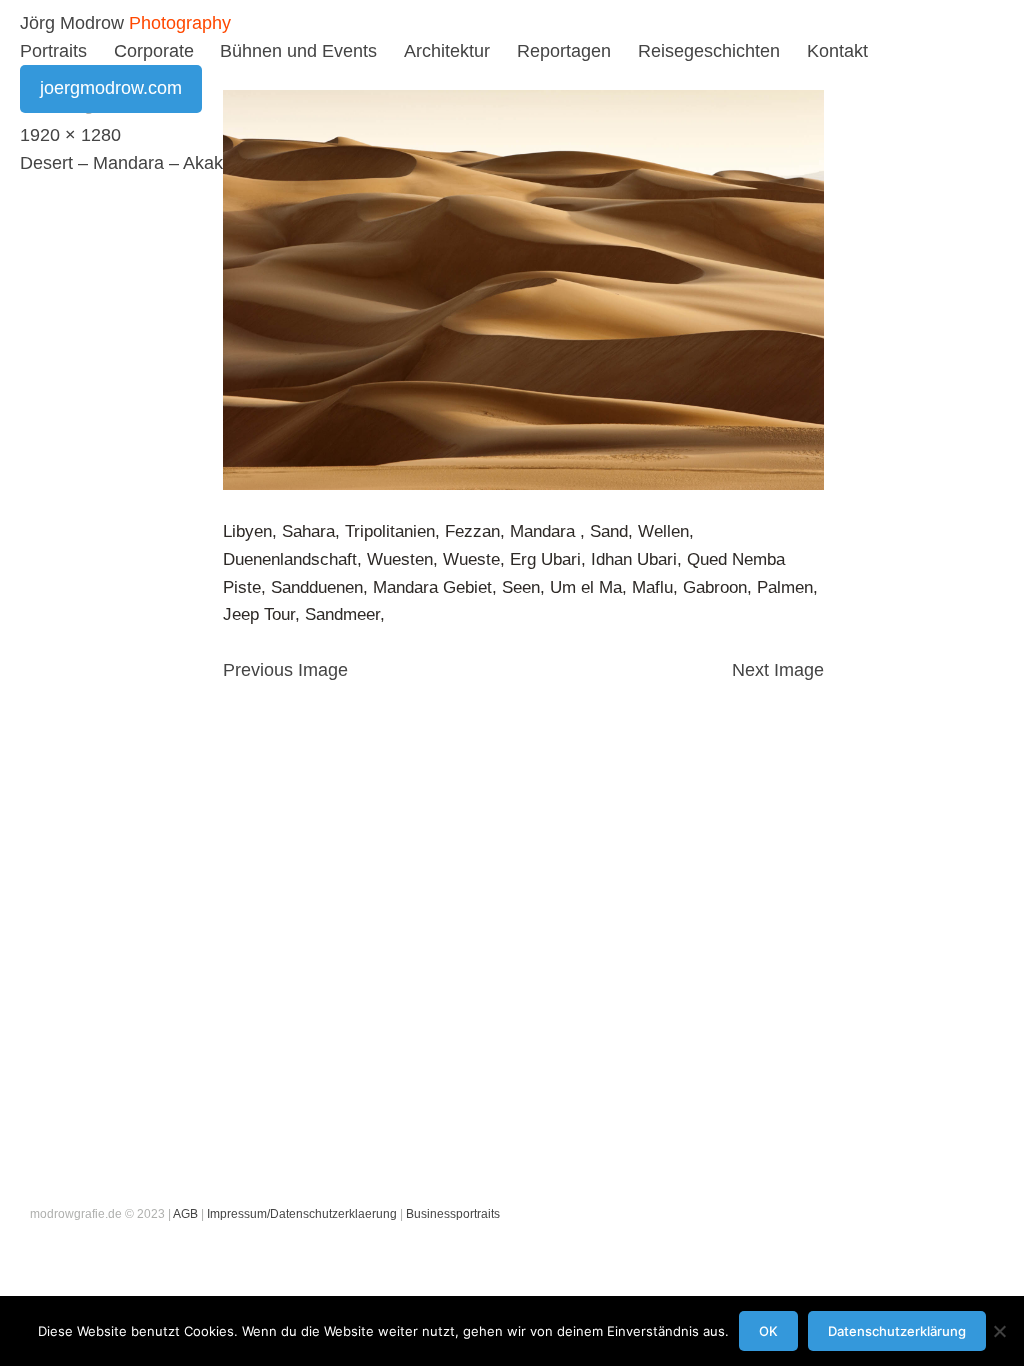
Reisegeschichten (709, 51)
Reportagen (564, 51)
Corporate (154, 51)
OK (768, 1331)
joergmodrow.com (111, 88)
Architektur (447, 51)
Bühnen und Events (298, 51)
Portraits (53, 51)
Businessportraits (453, 1214)
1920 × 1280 (70, 135)
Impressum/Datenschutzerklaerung (302, 1214)
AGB (185, 1214)
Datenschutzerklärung (897, 1331)
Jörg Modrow (72, 23)
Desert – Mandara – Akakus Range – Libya (191, 163)
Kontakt (837, 51)
